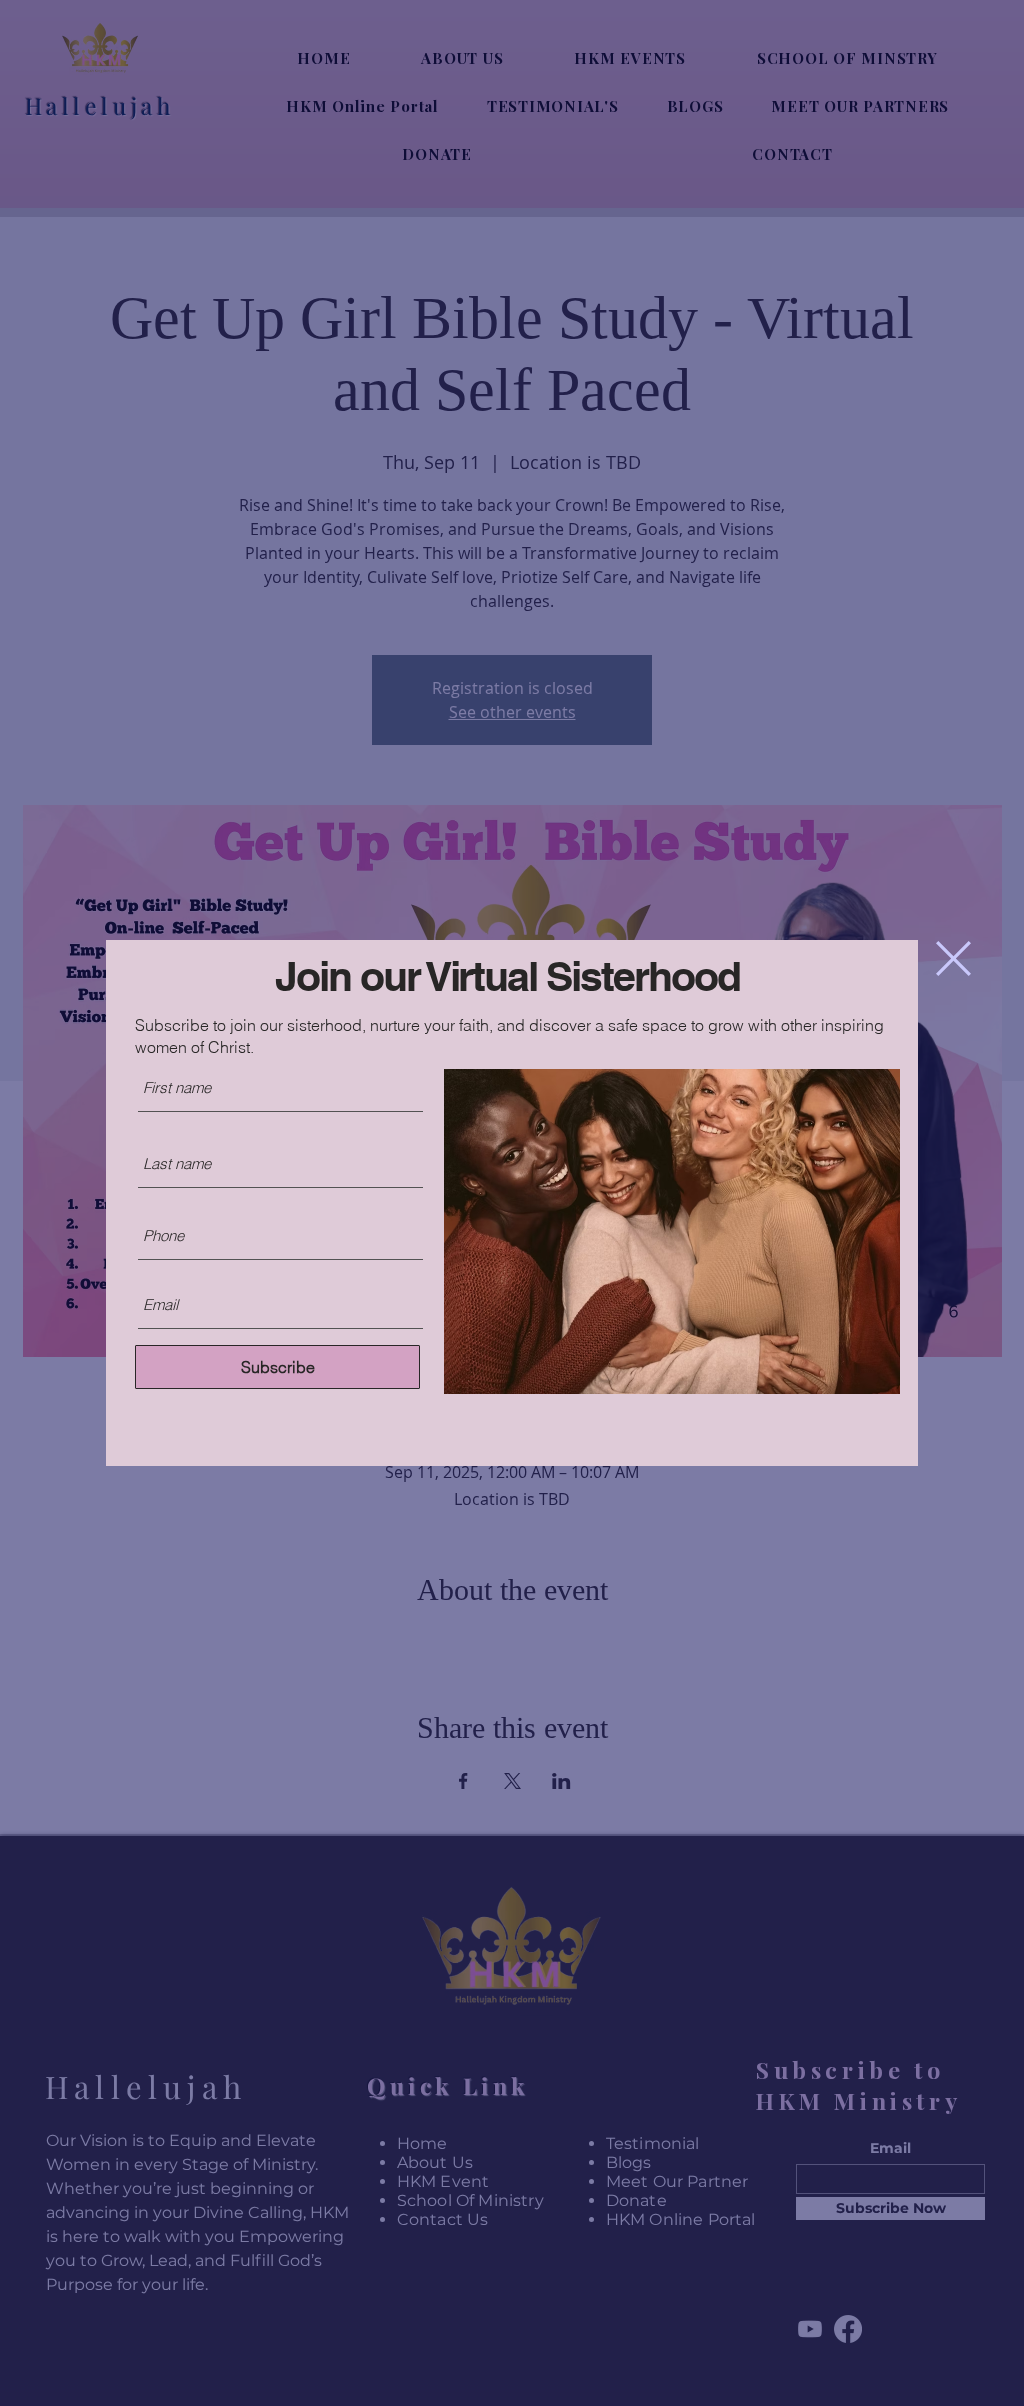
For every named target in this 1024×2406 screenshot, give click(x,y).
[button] (953, 958)
